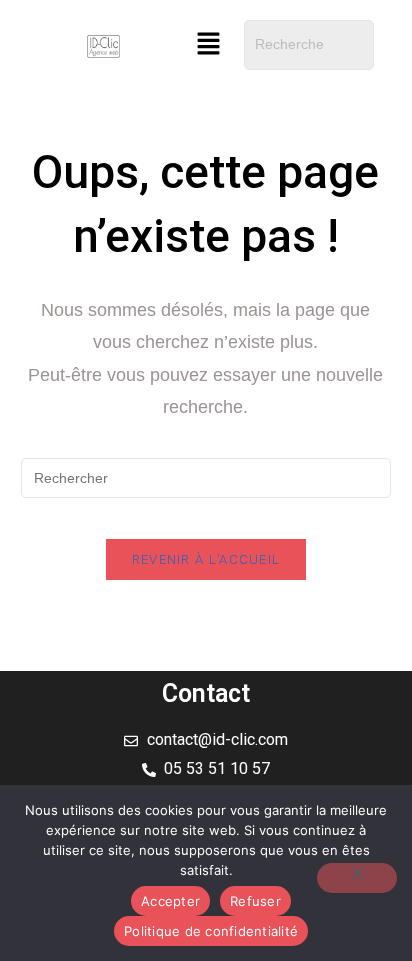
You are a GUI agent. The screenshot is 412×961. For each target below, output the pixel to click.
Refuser (255, 901)
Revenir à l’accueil (206, 559)
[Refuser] (357, 878)
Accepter (170, 901)
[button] (209, 45)
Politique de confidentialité (211, 931)
